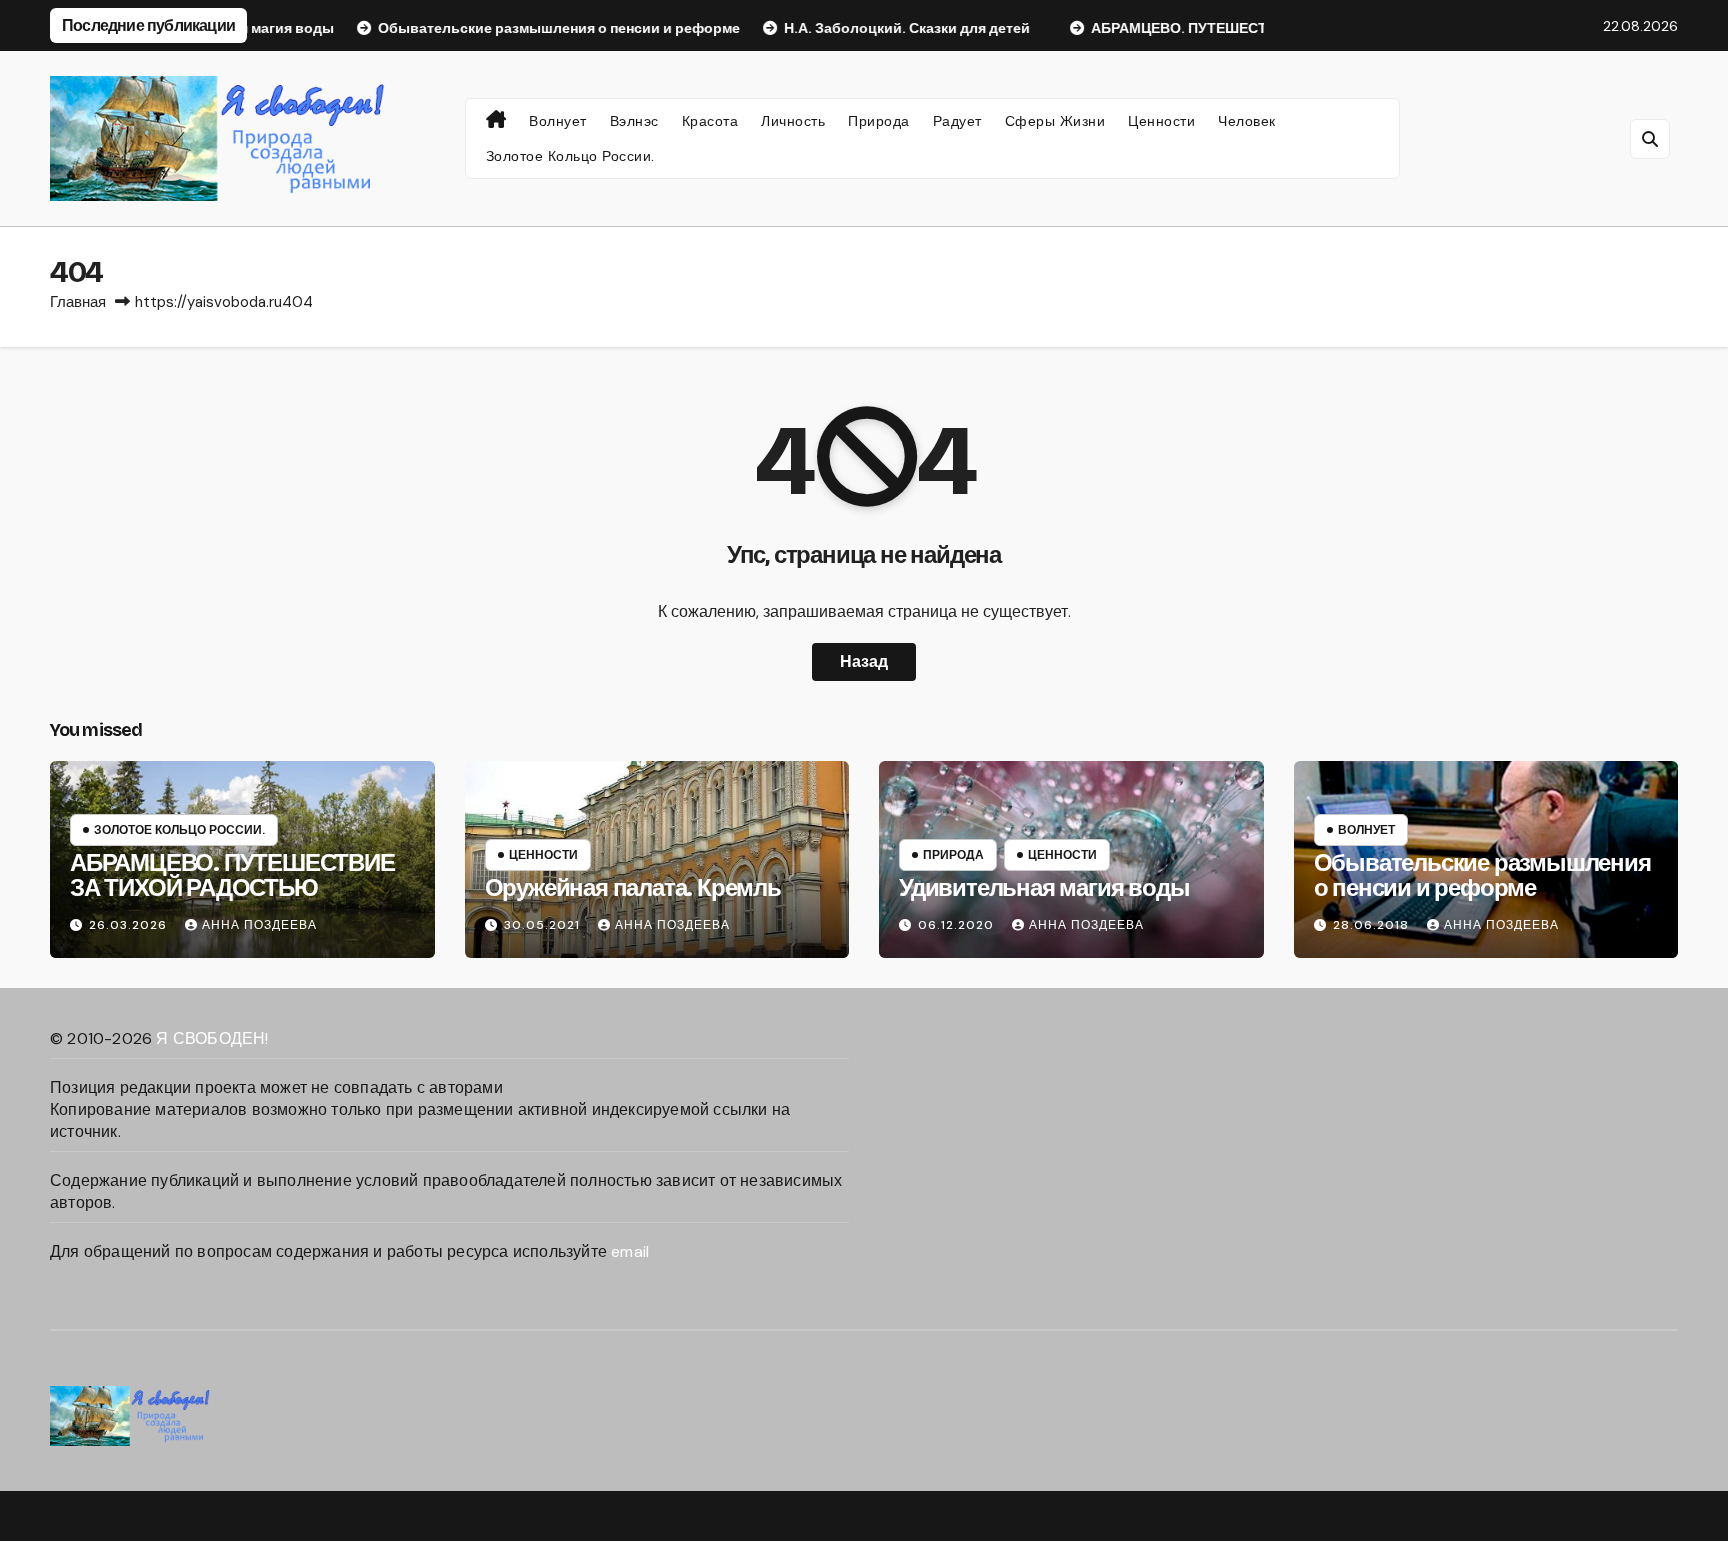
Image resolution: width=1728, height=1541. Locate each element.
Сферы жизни (1055, 121)
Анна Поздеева (259, 925)
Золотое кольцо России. (570, 156)
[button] (1650, 139)
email (630, 1251)
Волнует (558, 121)
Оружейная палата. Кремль (633, 888)
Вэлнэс (634, 121)
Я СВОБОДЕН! (212, 1038)
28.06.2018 (1373, 925)
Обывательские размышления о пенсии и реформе (1482, 875)
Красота (710, 121)
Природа (879, 121)
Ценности (1161, 121)
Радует (957, 121)
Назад (864, 661)
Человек (1247, 121)
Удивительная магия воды (1044, 888)
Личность (793, 121)
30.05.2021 (544, 925)
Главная (78, 302)
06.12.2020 (958, 925)
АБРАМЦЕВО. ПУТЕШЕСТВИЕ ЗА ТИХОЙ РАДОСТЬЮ (232, 875)
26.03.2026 (130, 925)
